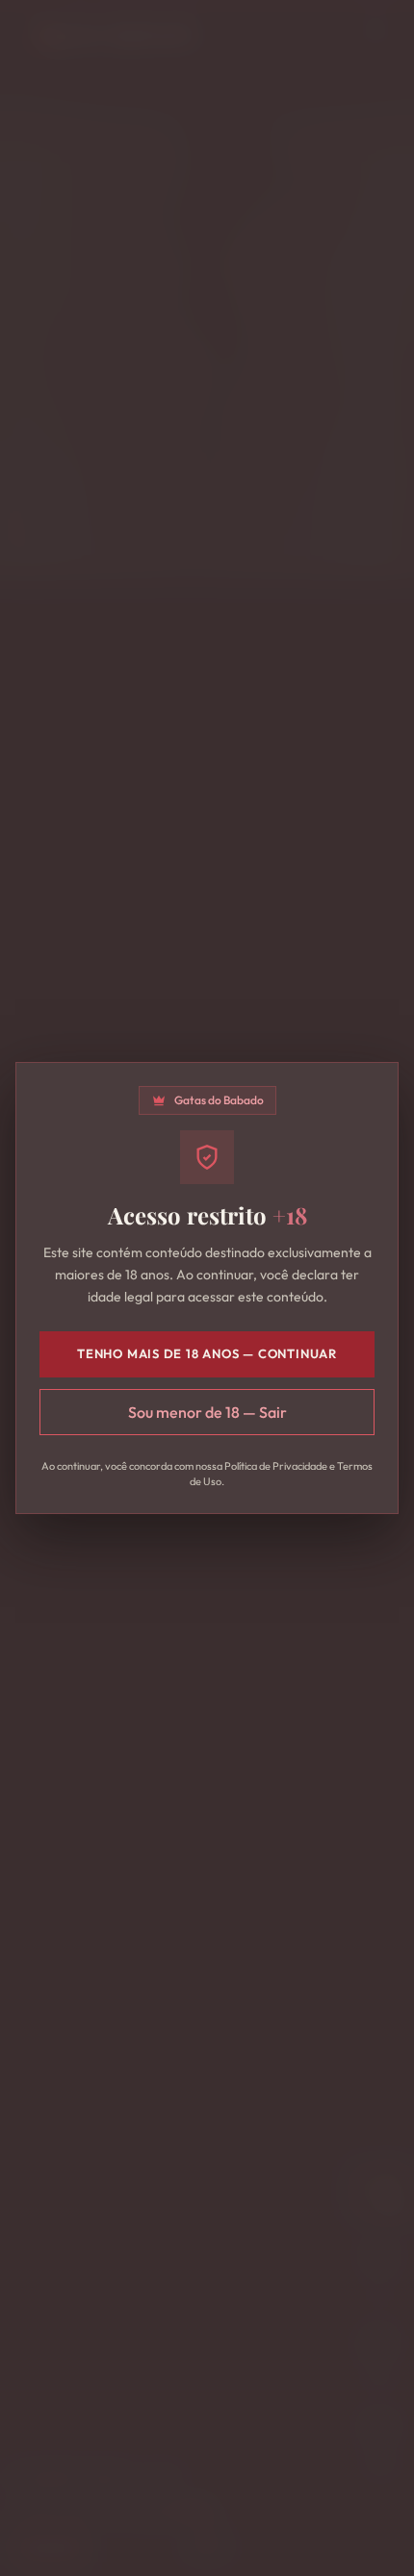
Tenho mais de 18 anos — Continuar (207, 1353)
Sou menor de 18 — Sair (207, 1412)
